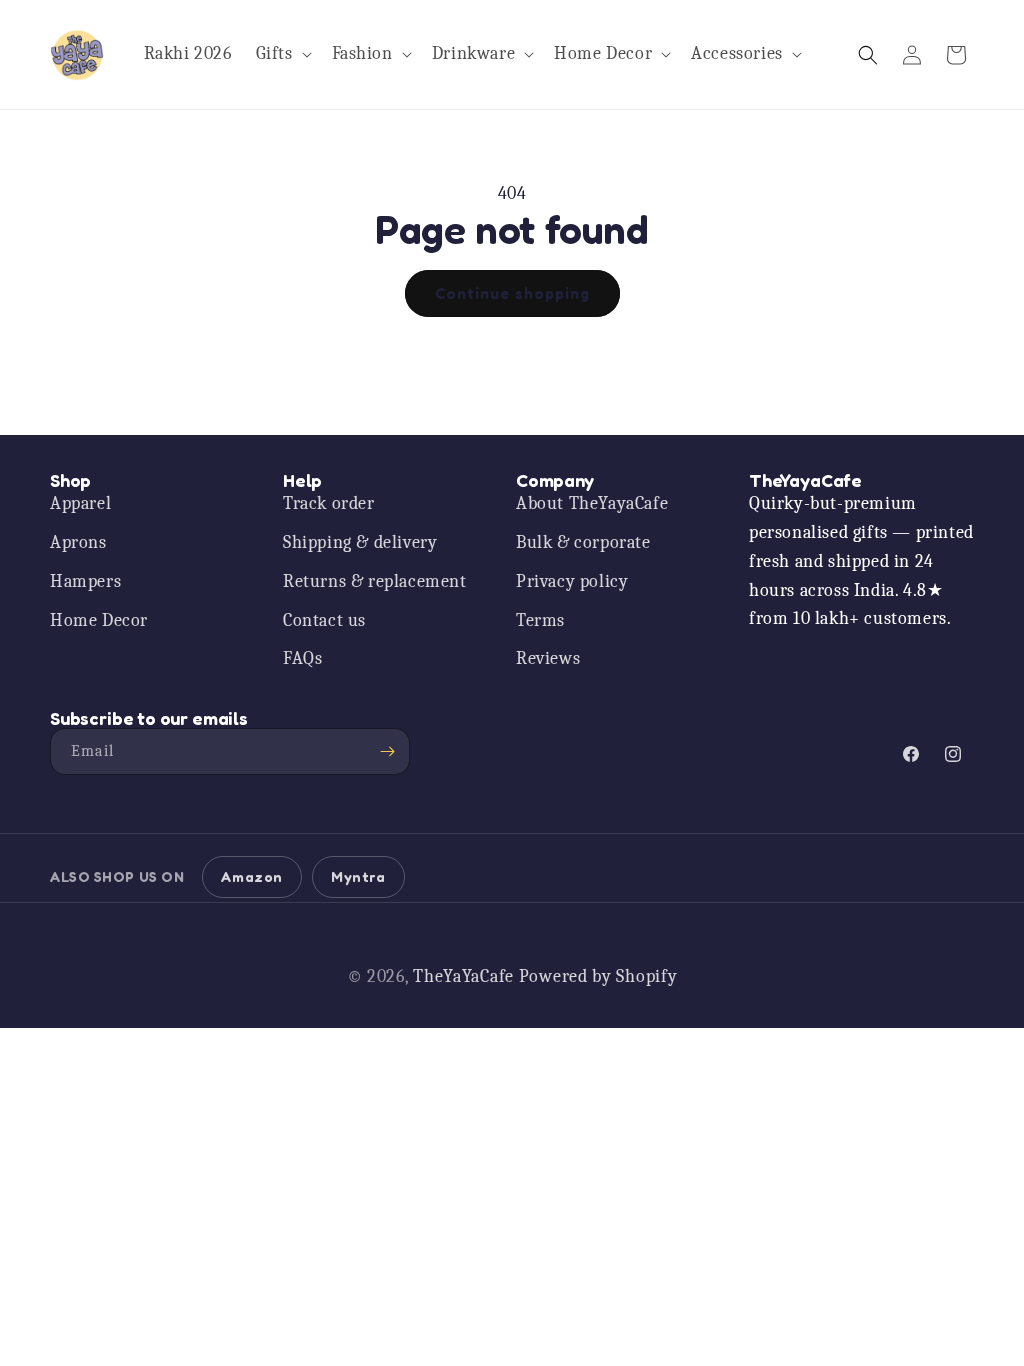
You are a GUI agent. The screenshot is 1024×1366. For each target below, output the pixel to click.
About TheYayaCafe (592, 503)
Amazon (252, 876)
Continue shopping (512, 293)
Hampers (85, 581)
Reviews (548, 658)
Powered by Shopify (598, 976)
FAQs (302, 658)
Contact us (324, 620)
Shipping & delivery (360, 542)
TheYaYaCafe (463, 976)
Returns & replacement (375, 581)
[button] (282, 54)
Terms (540, 620)
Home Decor (99, 620)
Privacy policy (572, 581)
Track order (329, 503)
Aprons (78, 542)
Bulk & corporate (583, 542)
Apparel (80, 503)
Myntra (358, 876)
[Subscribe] (387, 751)
